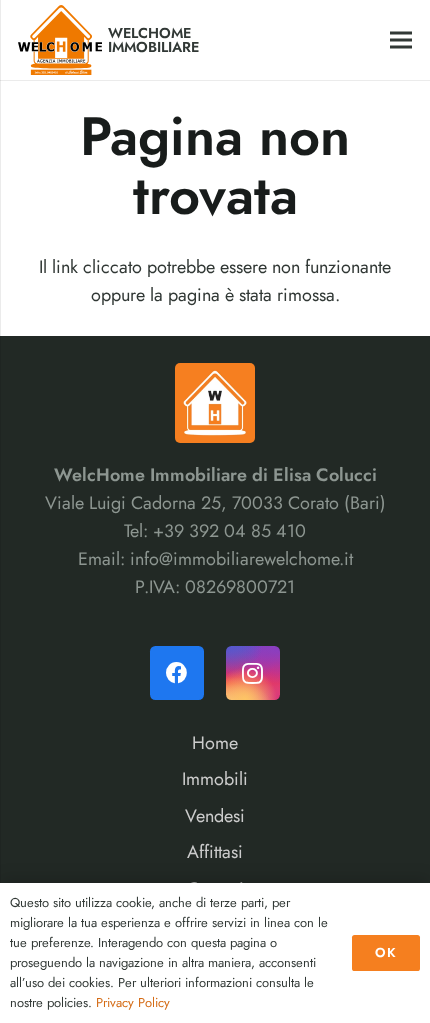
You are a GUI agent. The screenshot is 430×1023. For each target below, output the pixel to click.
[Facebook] (177, 673)
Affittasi (215, 852)
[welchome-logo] (60, 40)
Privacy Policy (133, 1002)
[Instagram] (253, 673)
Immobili (215, 779)
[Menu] (401, 40)
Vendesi (215, 816)
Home (215, 743)
